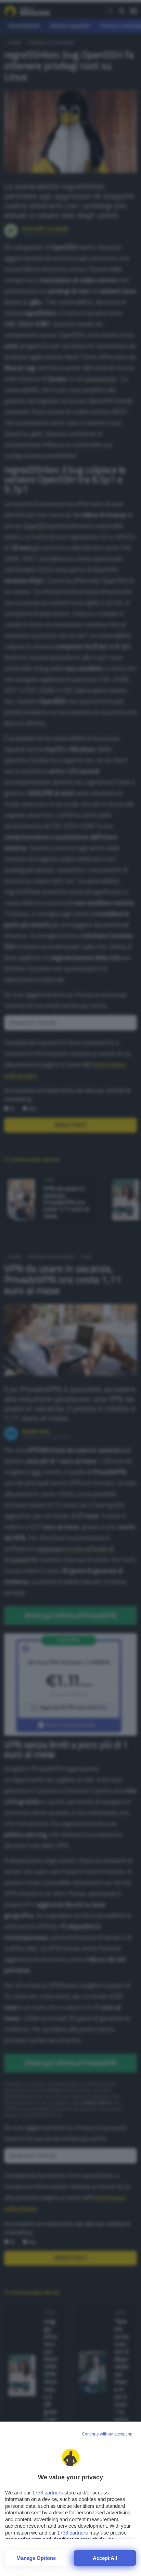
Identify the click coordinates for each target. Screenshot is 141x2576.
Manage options (36, 2558)
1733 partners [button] (48, 2493)
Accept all (105, 2558)
